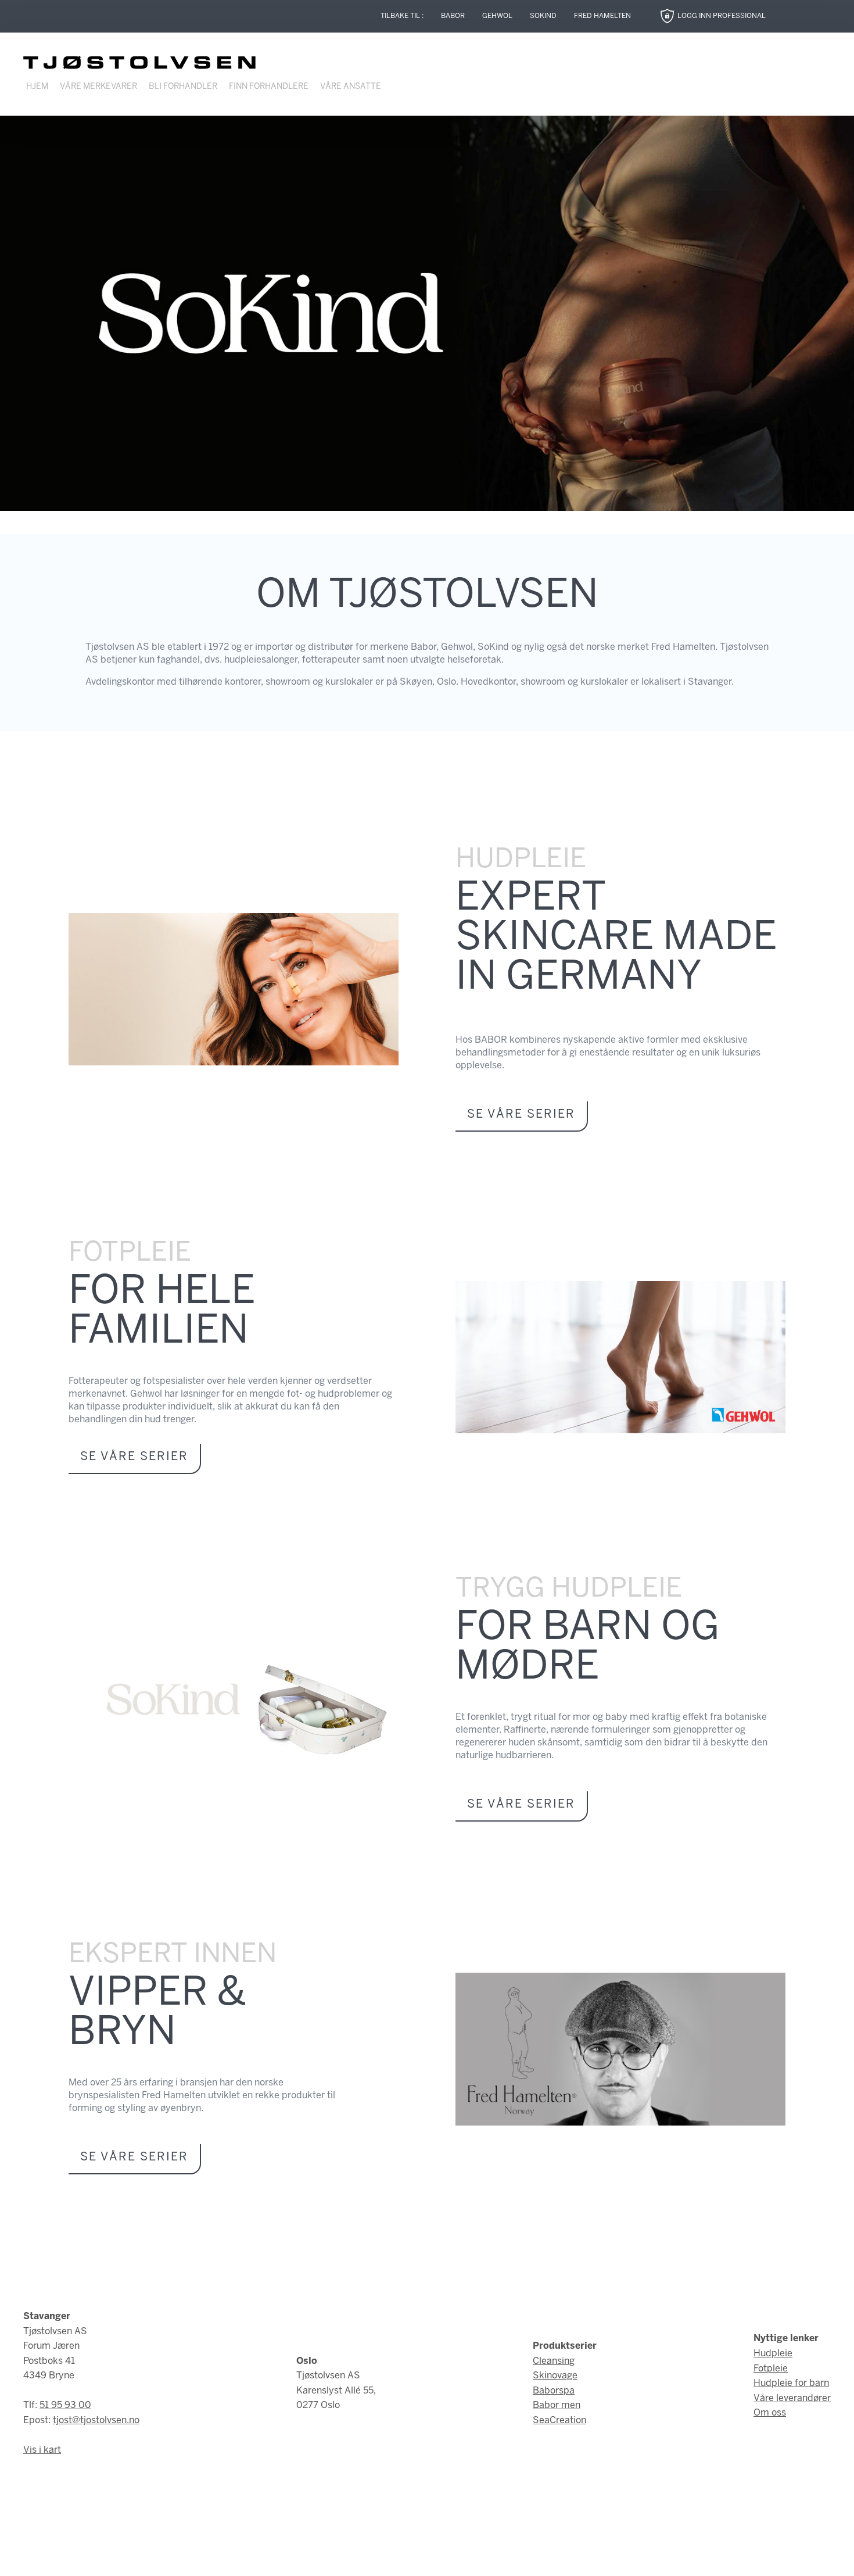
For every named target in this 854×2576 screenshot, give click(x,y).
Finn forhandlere (269, 87)
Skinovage (555, 2376)
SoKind (543, 16)
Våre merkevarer (98, 87)
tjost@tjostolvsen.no (96, 2421)
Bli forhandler (183, 87)
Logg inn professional (722, 16)
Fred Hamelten (602, 16)
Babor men (557, 2405)
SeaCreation (559, 2421)
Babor (453, 16)
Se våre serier (521, 1115)
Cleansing (554, 2361)
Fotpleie (771, 2369)
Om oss (770, 2413)
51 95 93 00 (65, 2405)
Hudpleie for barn (791, 2383)
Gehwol (497, 16)
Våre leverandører (792, 2398)
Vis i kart (42, 2450)
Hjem (37, 87)
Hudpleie (773, 2354)
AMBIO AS (525, 2559)
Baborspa (554, 2391)
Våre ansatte (351, 87)
